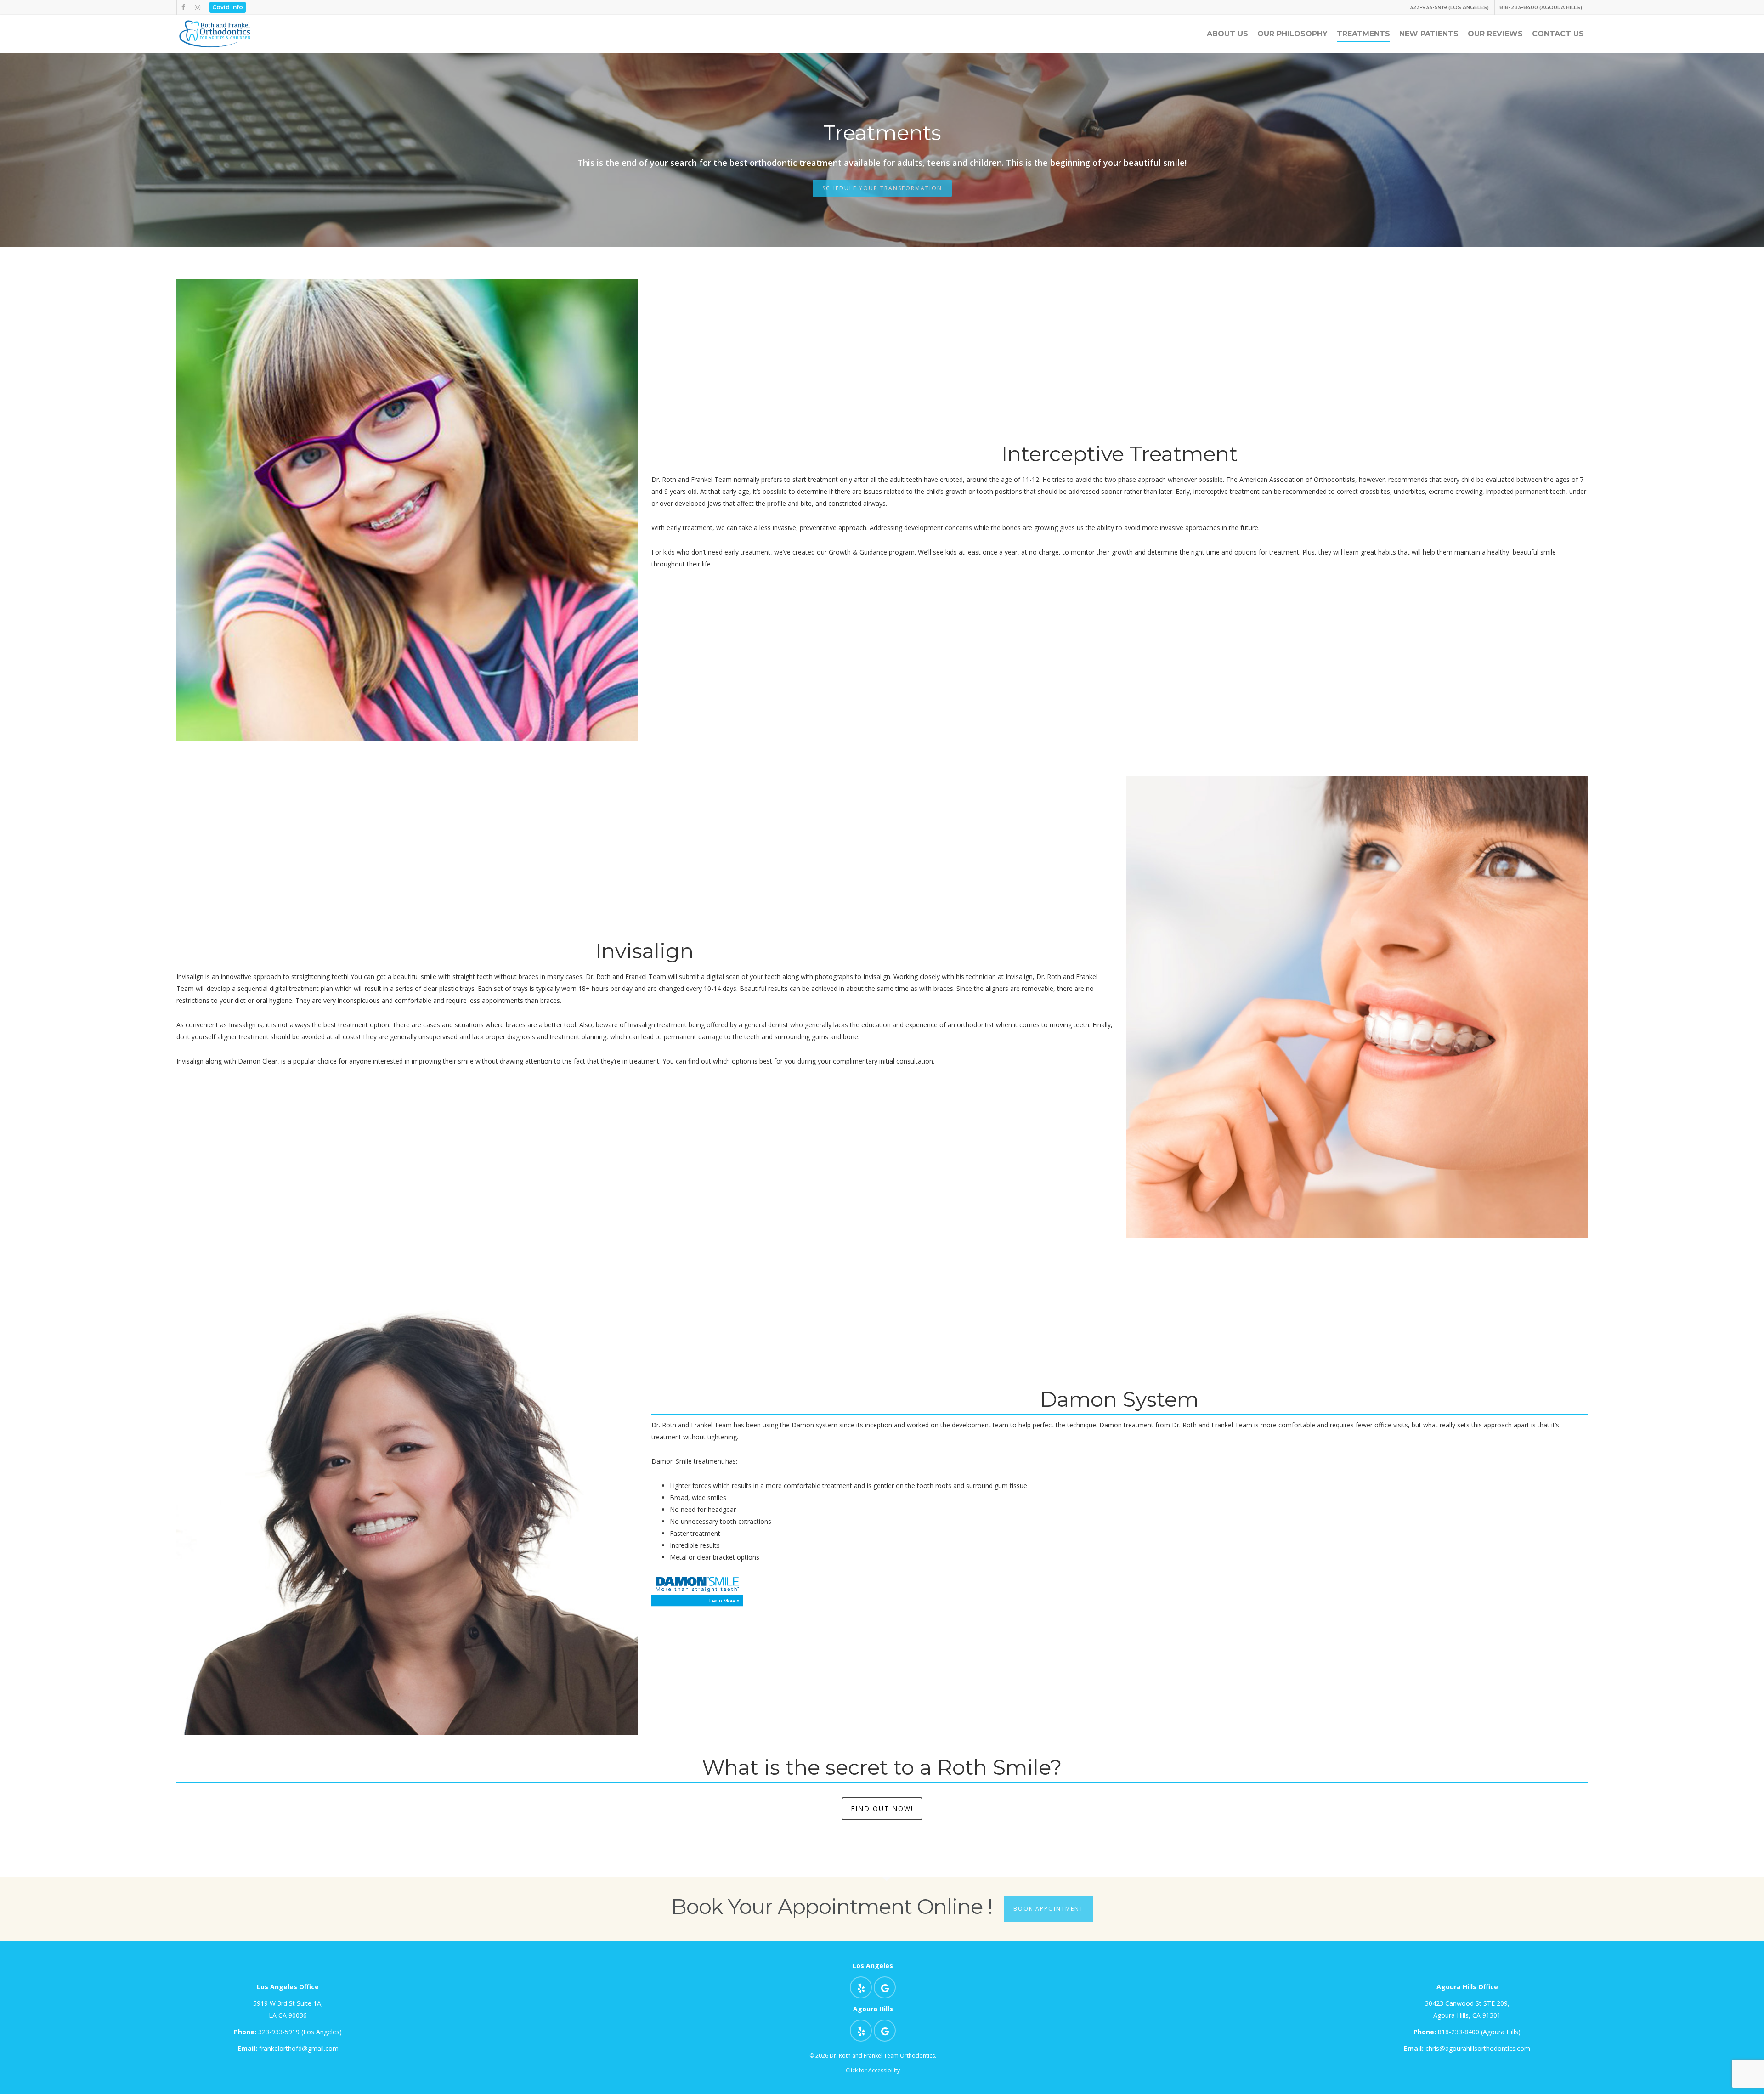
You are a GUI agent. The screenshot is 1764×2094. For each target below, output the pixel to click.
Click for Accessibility (873, 2070)
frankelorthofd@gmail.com (288, 2048)
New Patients (1429, 34)
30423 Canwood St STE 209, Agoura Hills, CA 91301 (1467, 2009)
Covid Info (228, 7)
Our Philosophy (1292, 34)
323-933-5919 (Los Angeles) (288, 2032)
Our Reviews (1495, 34)
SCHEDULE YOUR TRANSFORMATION (882, 188)
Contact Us (1558, 34)
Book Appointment (1049, 1909)
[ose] (183, 7)
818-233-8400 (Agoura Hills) (1467, 2032)
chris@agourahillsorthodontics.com (1467, 2048)
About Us (1227, 34)
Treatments (1363, 34)
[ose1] (861, 1987)
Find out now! (882, 1808)
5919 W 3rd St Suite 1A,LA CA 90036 (288, 2009)
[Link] (215, 47)
